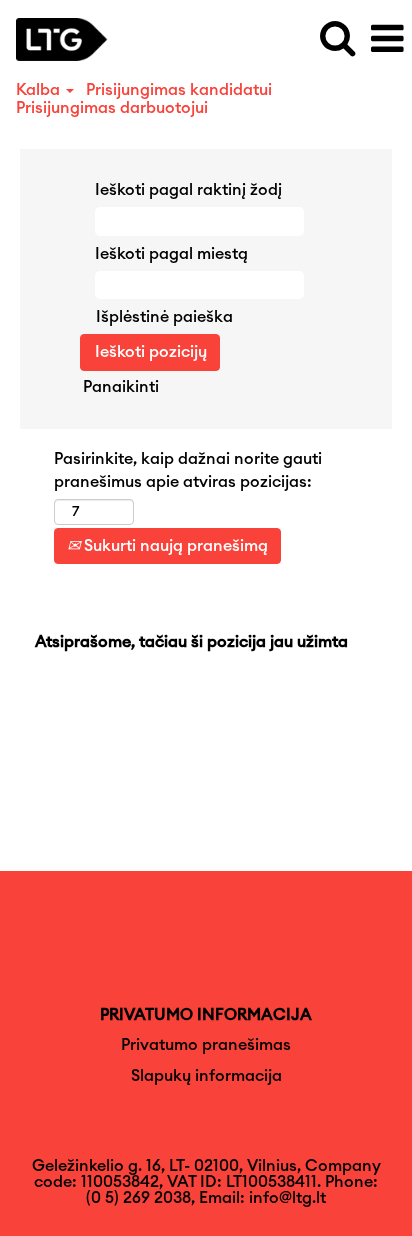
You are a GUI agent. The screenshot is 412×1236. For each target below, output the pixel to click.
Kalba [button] (40, 90)
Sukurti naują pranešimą (174, 546)
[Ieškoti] (337, 38)
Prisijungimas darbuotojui (112, 108)
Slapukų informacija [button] (206, 1076)
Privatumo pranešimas (206, 1045)
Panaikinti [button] (121, 387)
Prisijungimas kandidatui (179, 90)
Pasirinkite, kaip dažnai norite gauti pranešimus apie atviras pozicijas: (188, 470)
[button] (387, 39)
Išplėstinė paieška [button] (164, 317)
